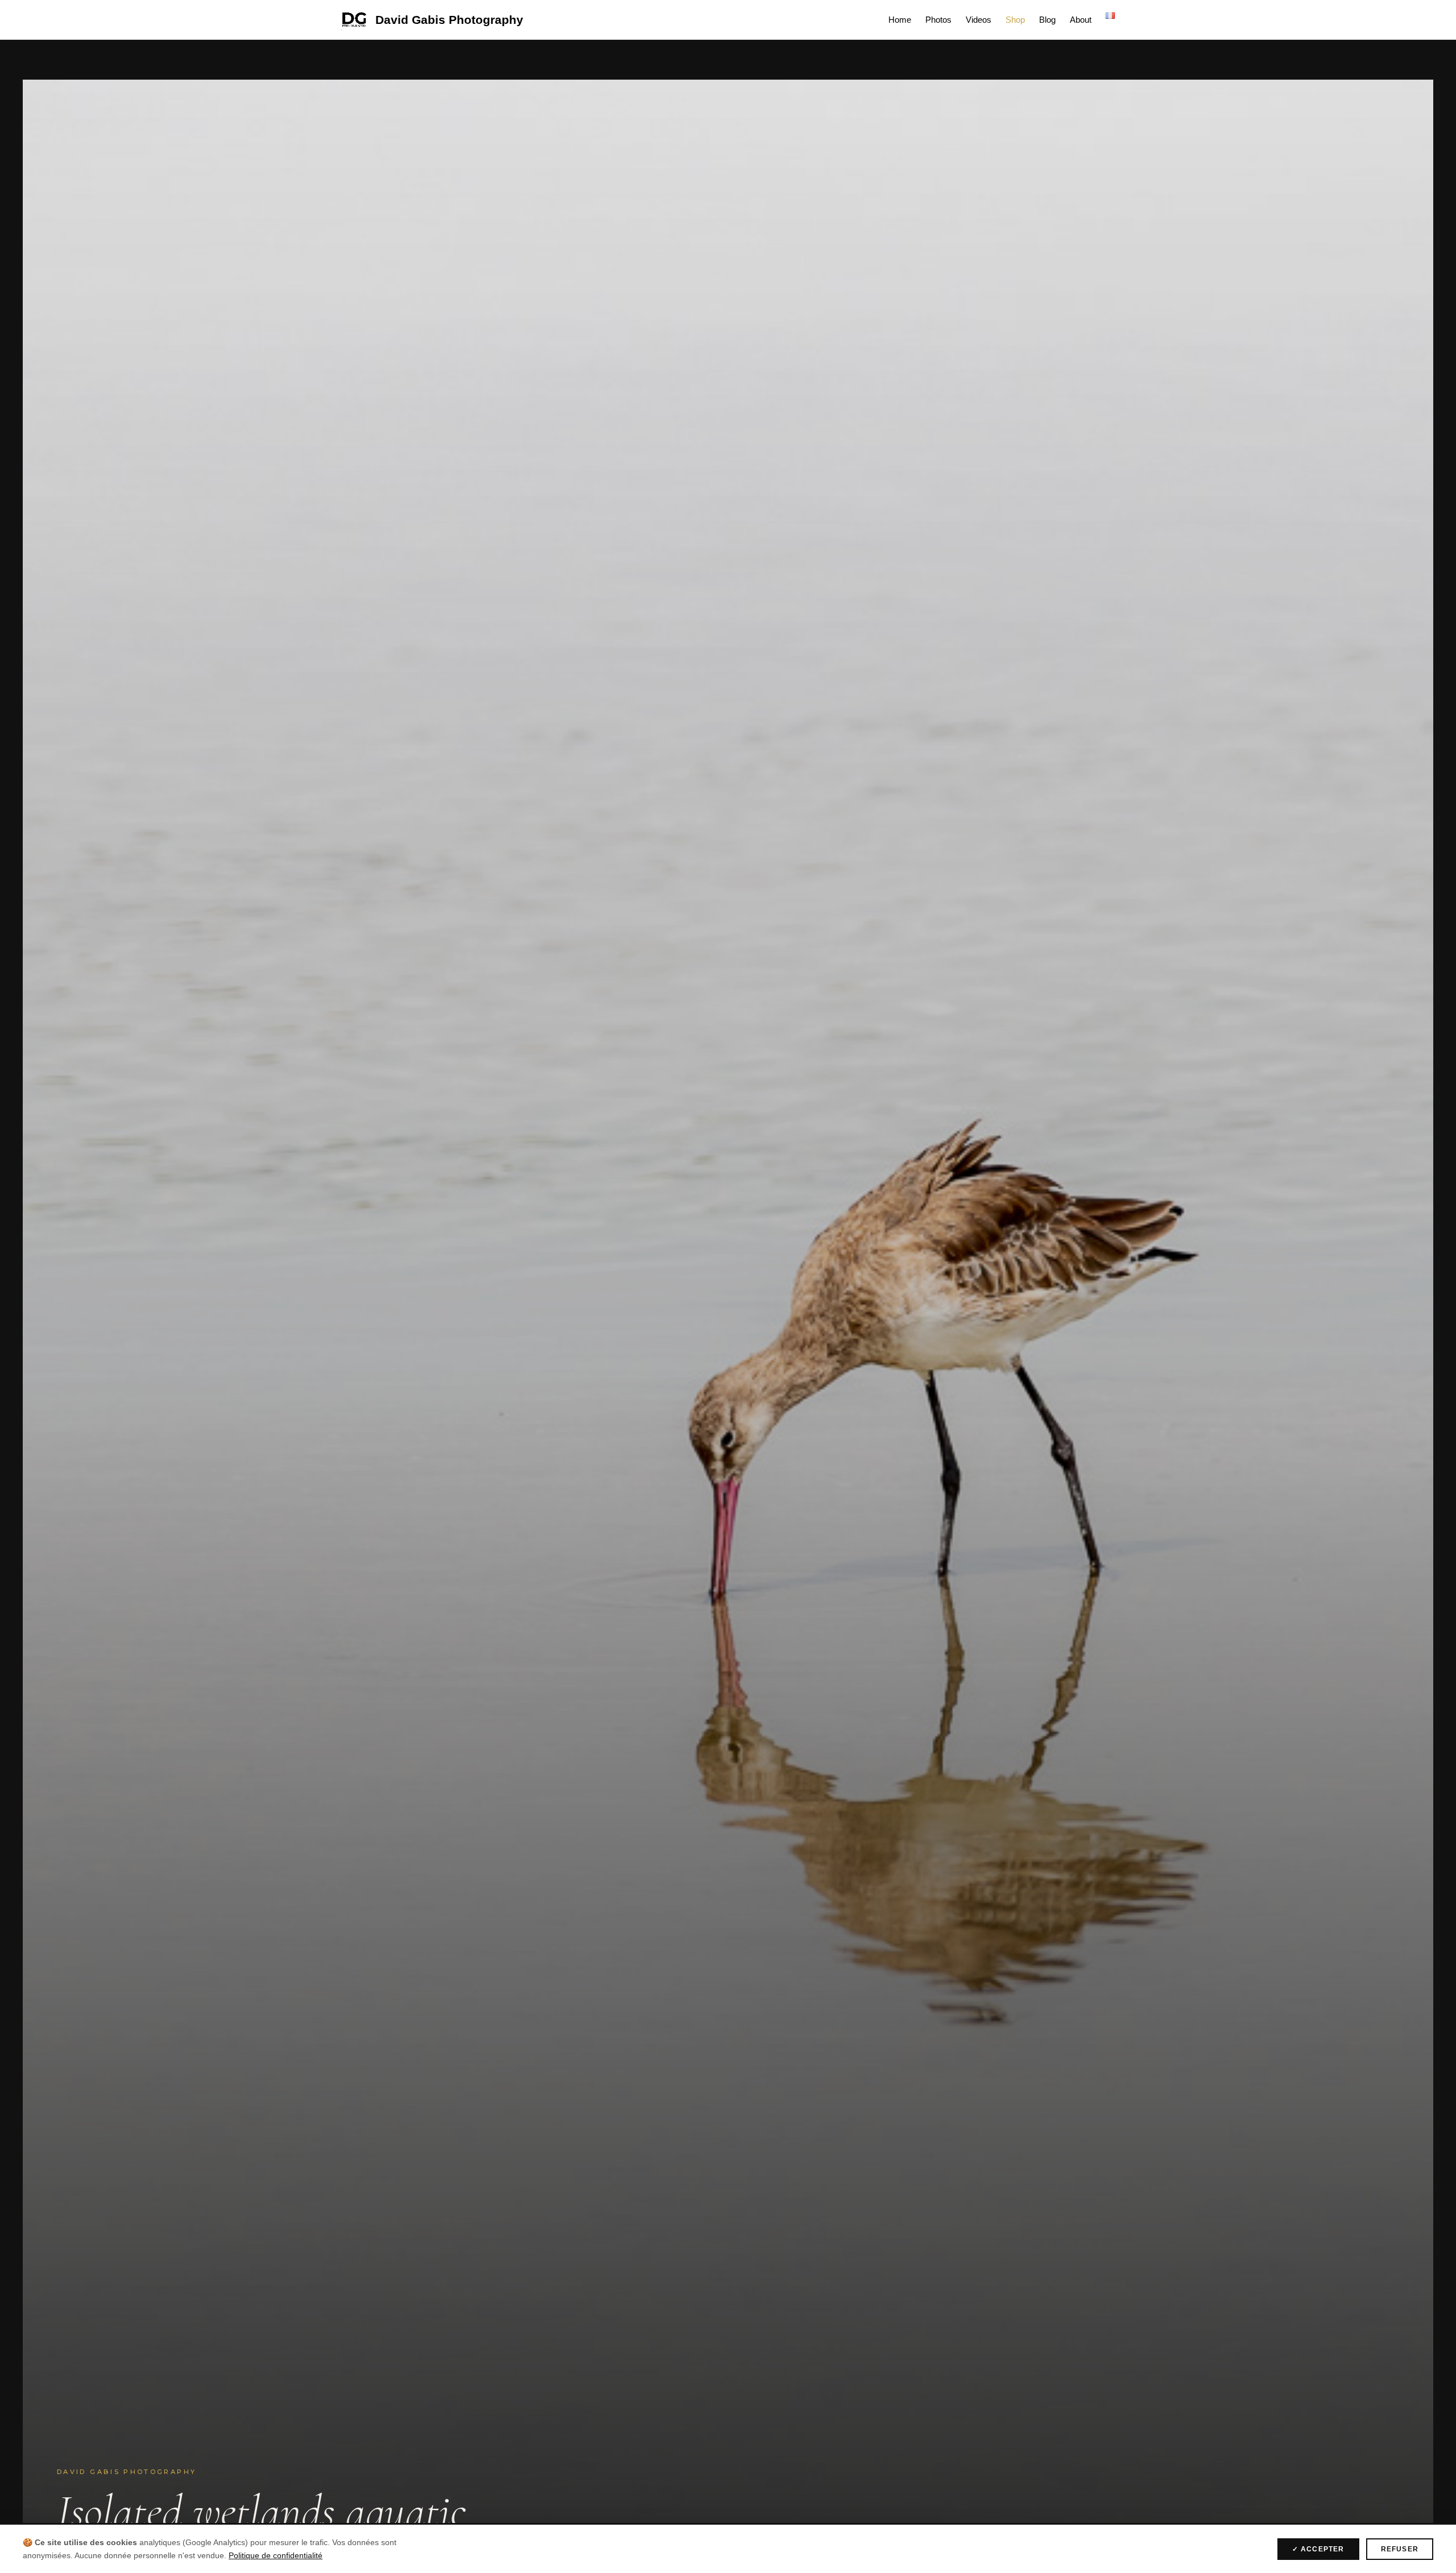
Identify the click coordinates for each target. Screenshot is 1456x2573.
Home (900, 20)
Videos (979, 20)
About (1081, 20)
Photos (938, 20)
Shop (1015, 20)
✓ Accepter (1318, 2549)
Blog (1047, 20)
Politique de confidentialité (276, 2555)
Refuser (1400, 2549)
